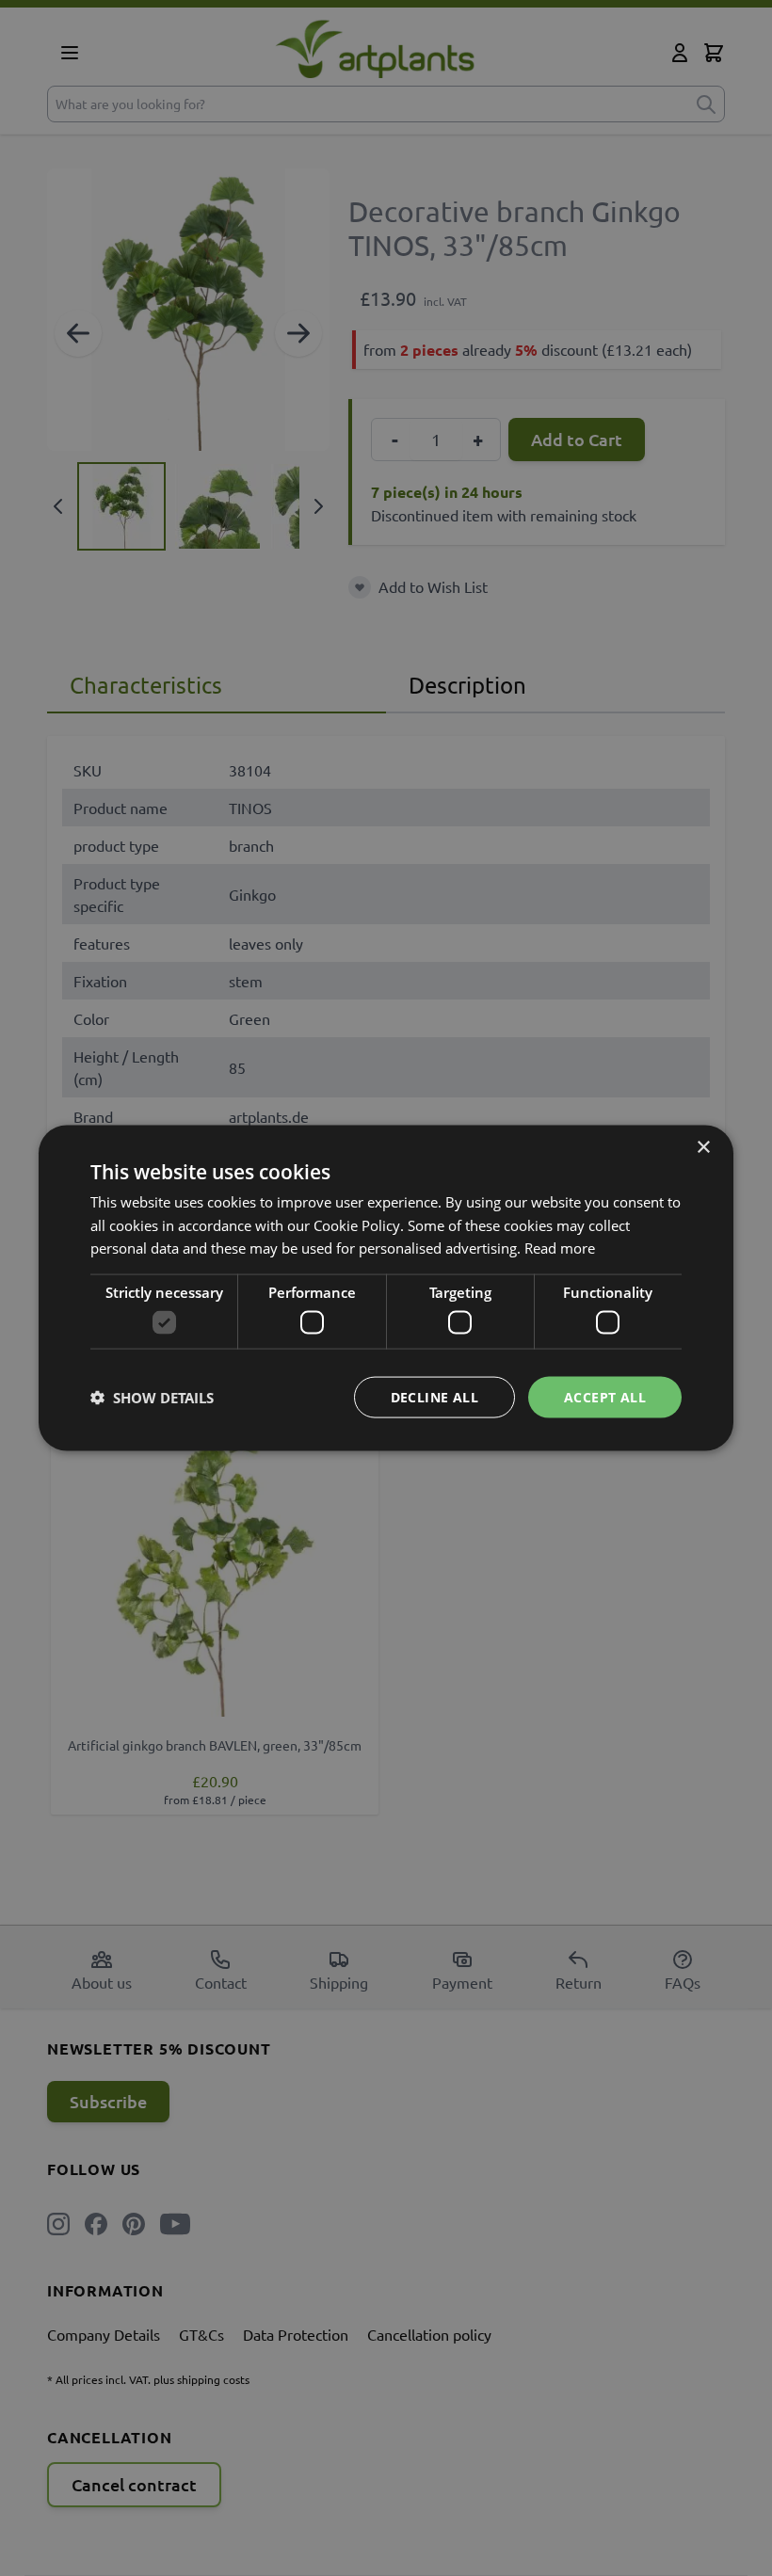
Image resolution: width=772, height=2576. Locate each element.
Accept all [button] (605, 1396)
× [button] (703, 1147)
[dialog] (386, 1288)
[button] (152, 1398)
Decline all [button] (434, 1396)
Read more (560, 1248)
